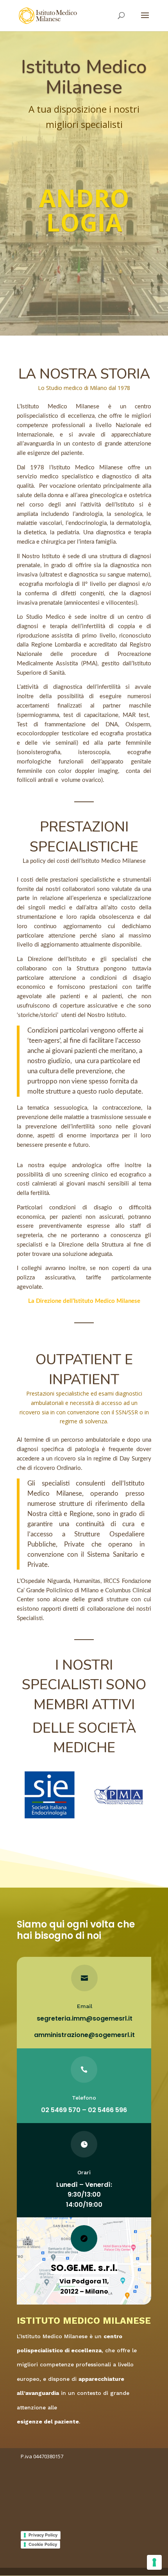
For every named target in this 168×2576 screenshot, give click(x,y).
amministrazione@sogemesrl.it (84, 2035)
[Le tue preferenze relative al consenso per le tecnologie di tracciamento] (154, 2562)
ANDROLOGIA (84, 210)
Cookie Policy (43, 2544)
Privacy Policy (43, 2535)
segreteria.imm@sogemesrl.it (85, 2018)
